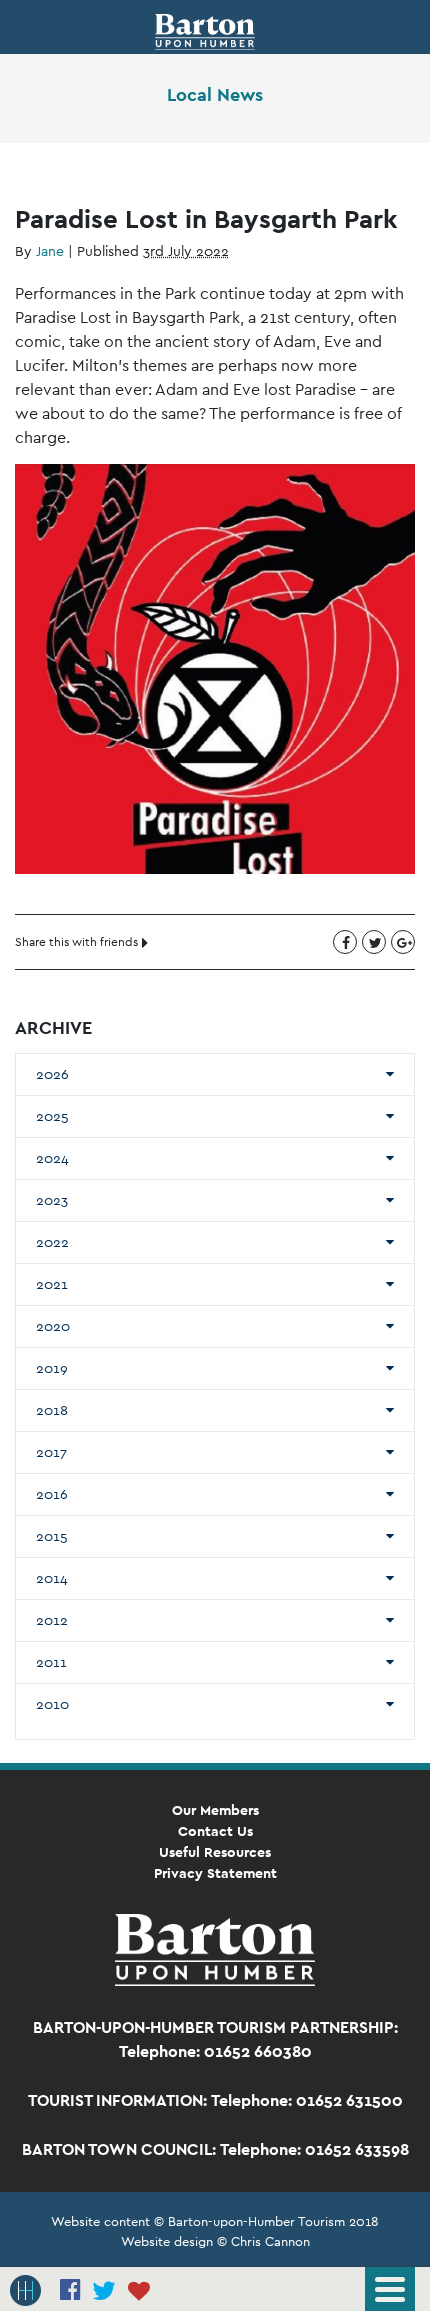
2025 (52, 1116)
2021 (52, 1284)
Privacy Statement (215, 1873)
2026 (52, 1074)
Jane (50, 251)
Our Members (215, 1810)
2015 (52, 1536)
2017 (51, 1452)
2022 (52, 1242)
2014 (52, 1578)
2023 (52, 1200)
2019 (52, 1368)
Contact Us (215, 1831)
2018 (52, 1410)
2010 (52, 1704)
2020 (53, 1326)
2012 (52, 1620)
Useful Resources (215, 1852)
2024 (52, 1158)
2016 (52, 1494)
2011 (51, 1662)
